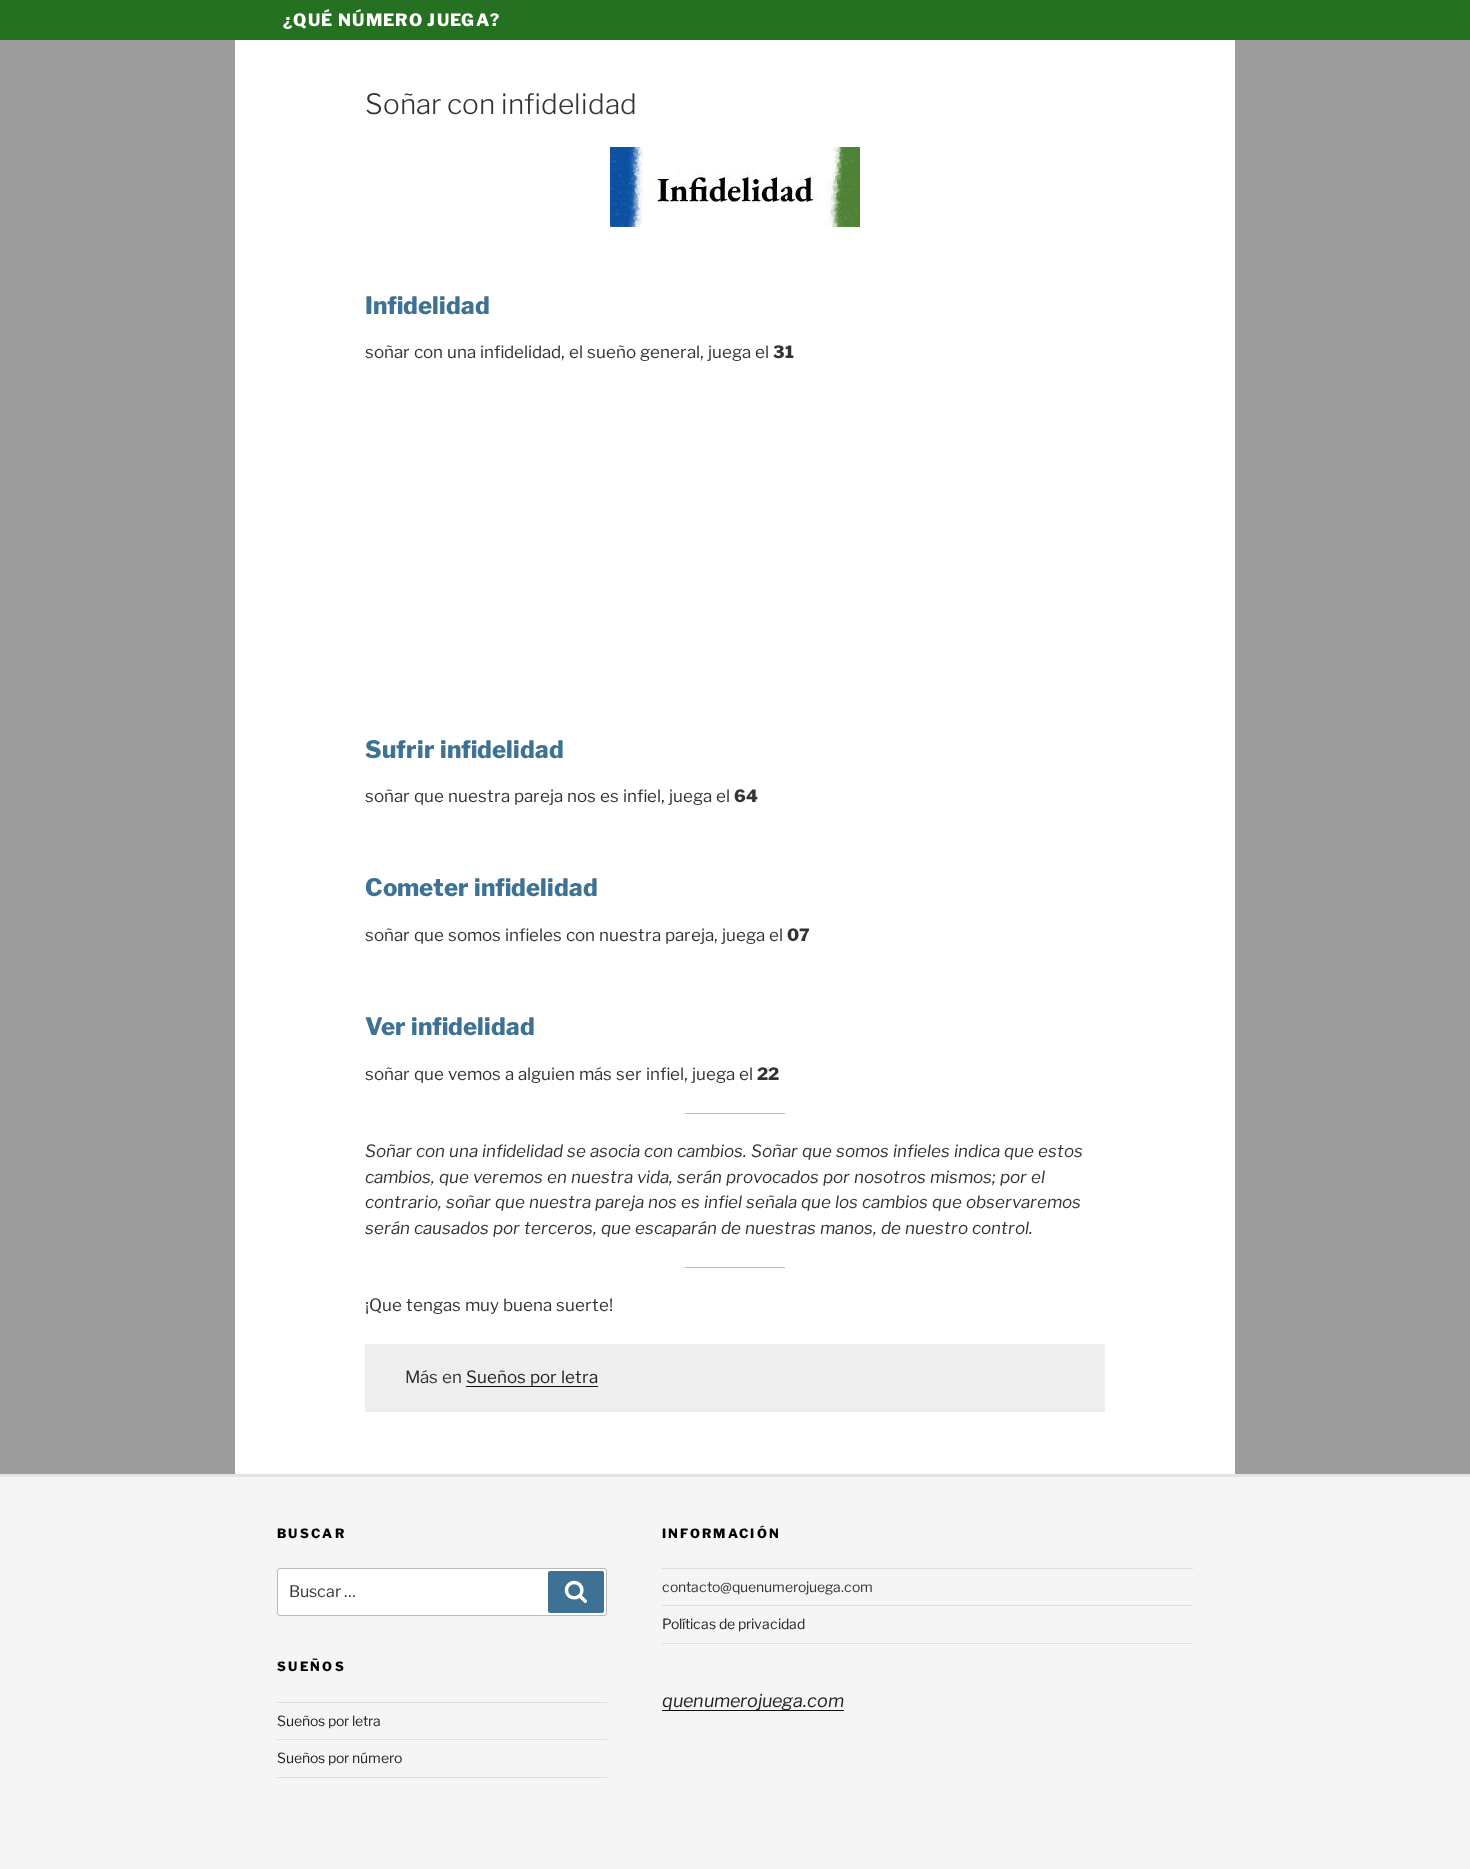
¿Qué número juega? (391, 20)
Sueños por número (339, 1757)
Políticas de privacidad (733, 1623)
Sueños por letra (532, 1377)
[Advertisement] (735, 531)
